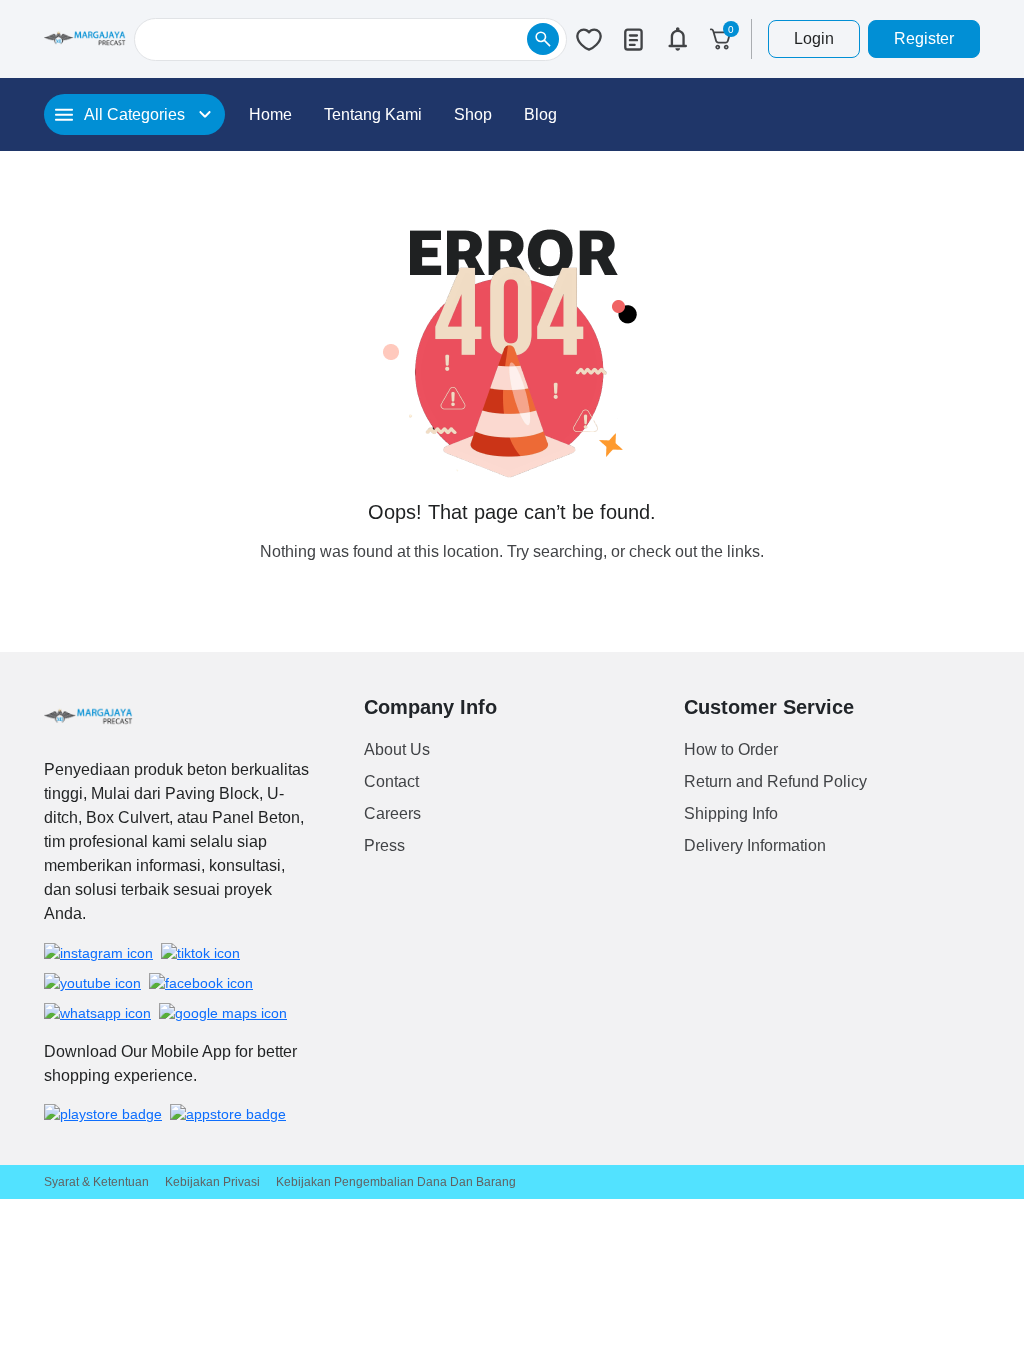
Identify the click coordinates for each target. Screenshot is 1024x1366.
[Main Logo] (85, 39)
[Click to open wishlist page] (589, 39)
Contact (391, 781)
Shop (473, 114)
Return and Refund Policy (775, 781)
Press (384, 845)
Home (270, 114)
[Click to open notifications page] (677, 39)
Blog (540, 114)
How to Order (731, 749)
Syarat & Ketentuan (96, 1182)
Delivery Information (755, 845)
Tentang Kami (373, 114)
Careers (392, 813)
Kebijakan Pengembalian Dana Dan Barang (396, 1182)
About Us (397, 749)
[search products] (543, 39)
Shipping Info (731, 813)
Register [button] (924, 38)
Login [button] (814, 38)
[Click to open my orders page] (633, 39)
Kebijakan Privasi (212, 1182)
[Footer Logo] (88, 717)
